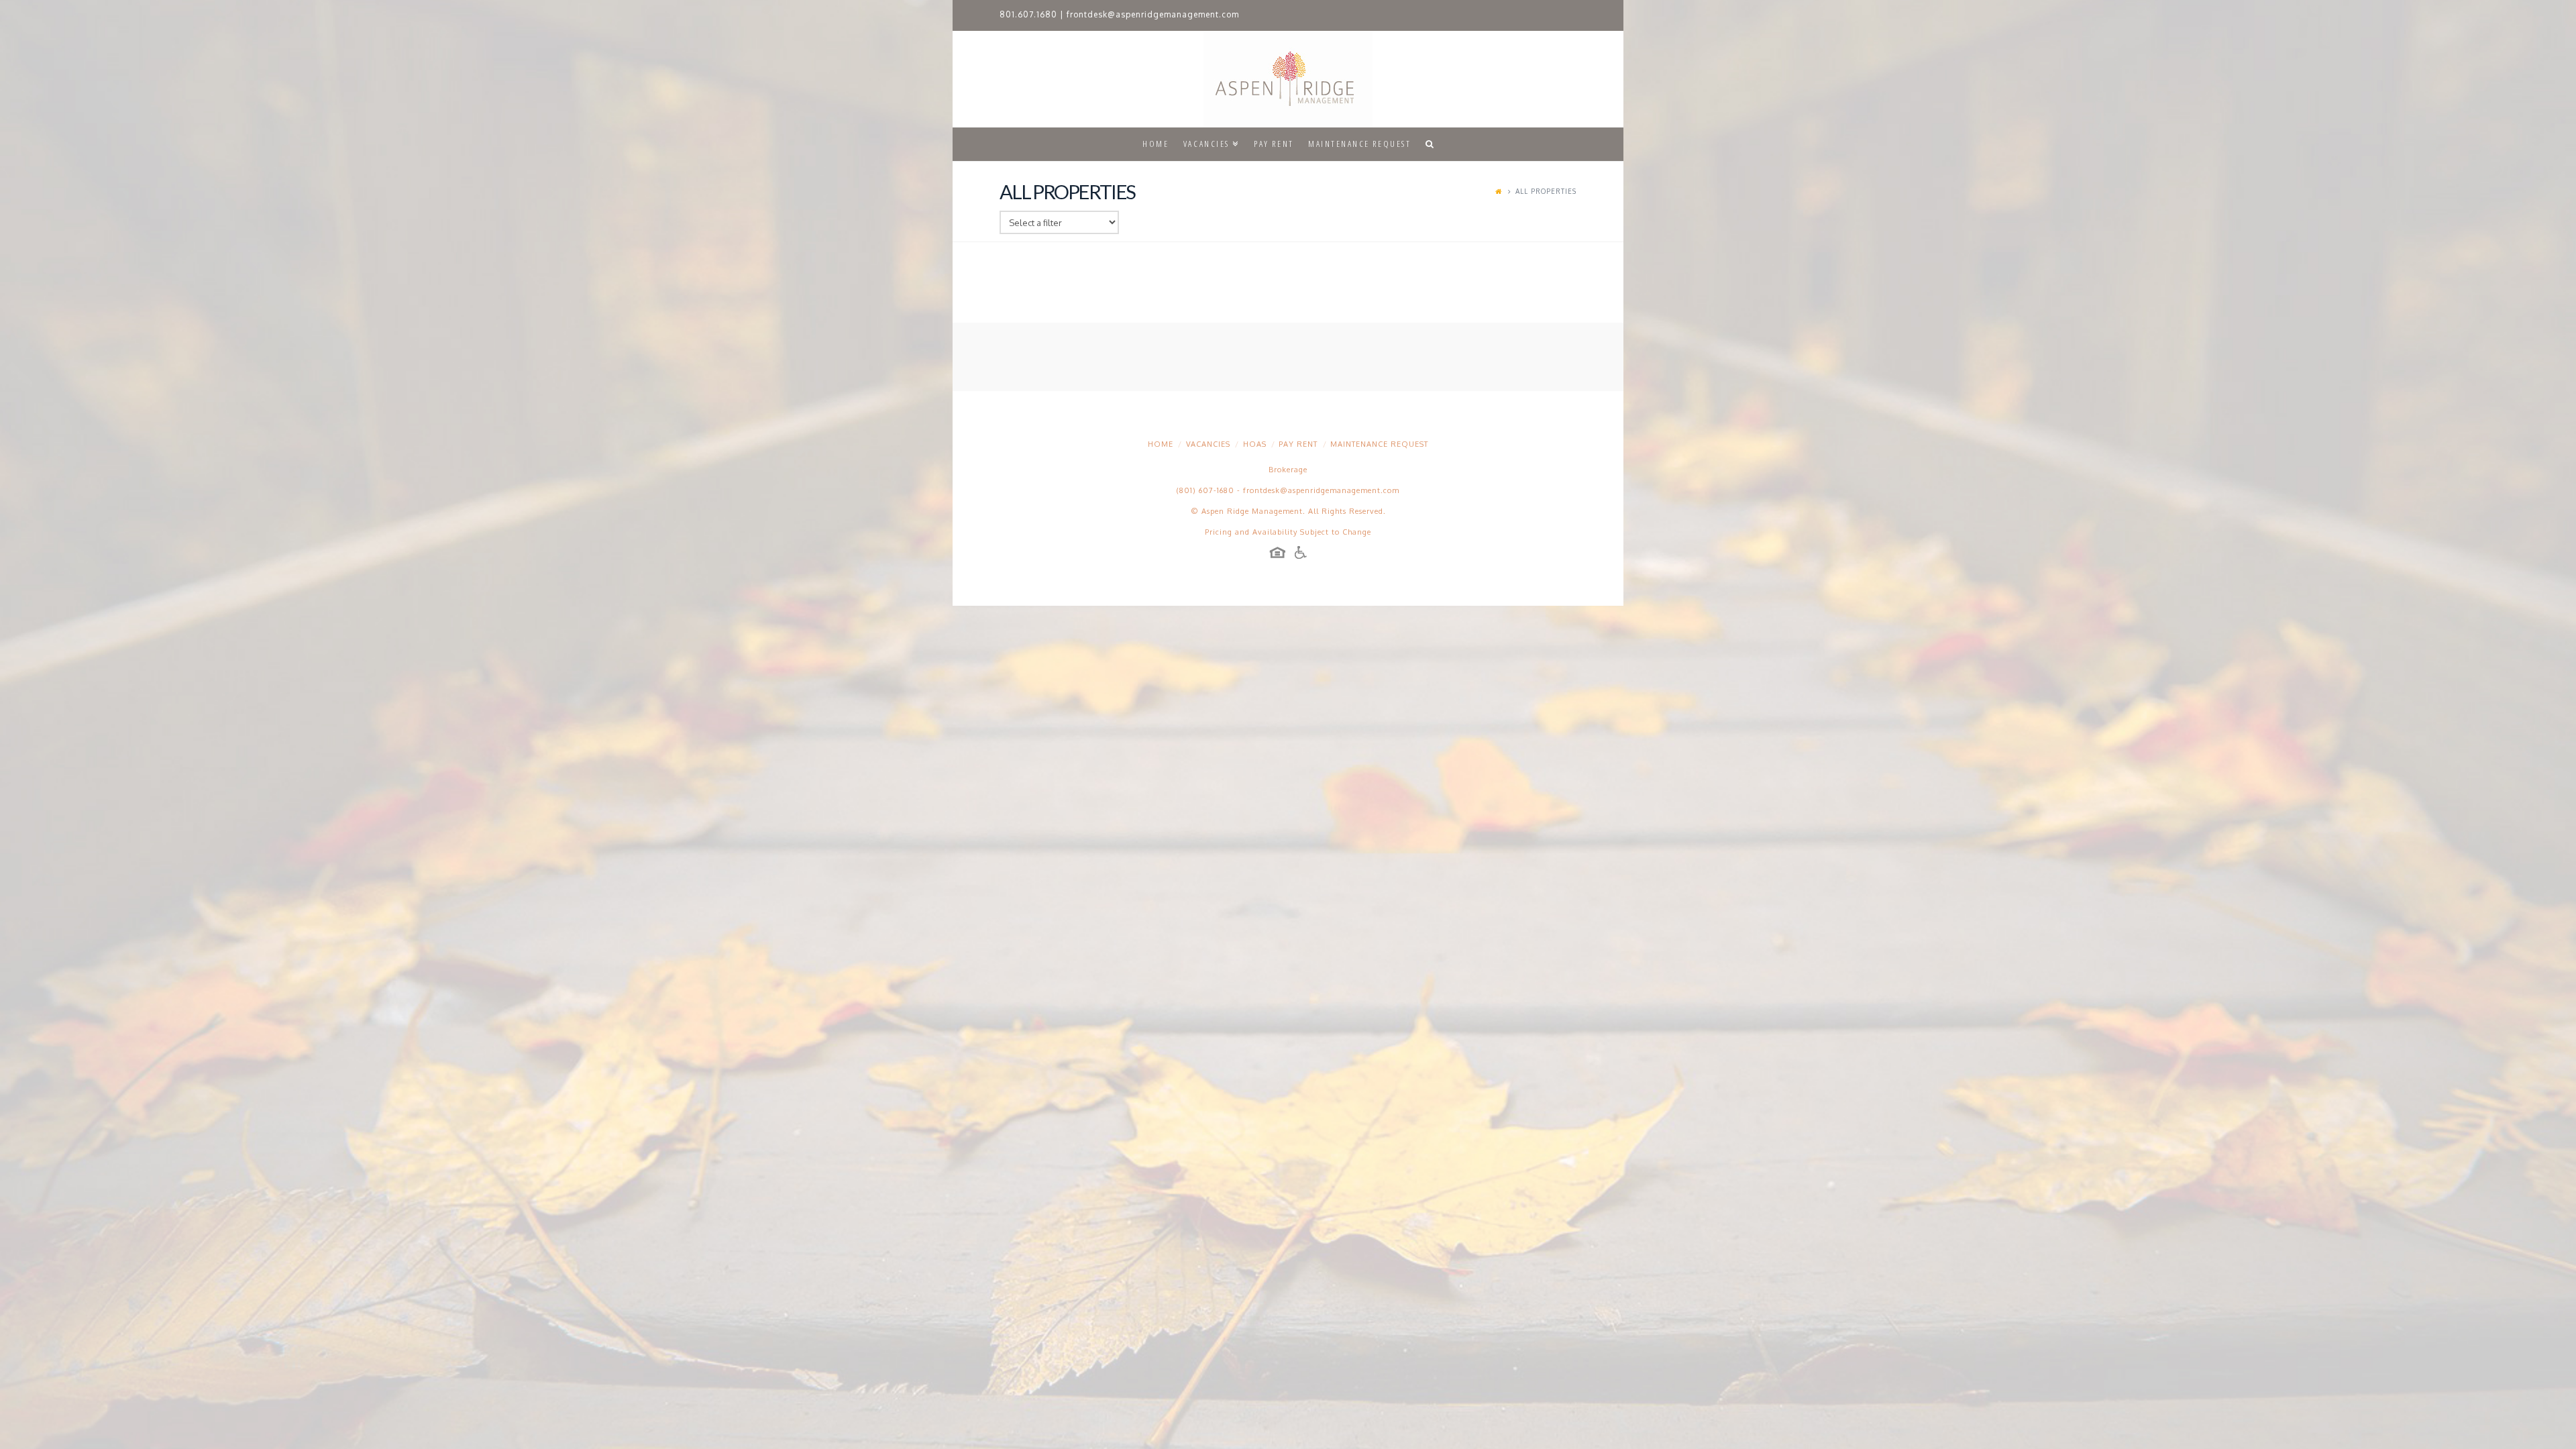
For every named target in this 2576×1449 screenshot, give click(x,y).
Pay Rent (1298, 444)
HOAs (1255, 444)
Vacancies (1208, 444)
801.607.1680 (1028, 14)
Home (1161, 444)
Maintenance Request (1379, 444)
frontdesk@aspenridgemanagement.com (1153, 14)
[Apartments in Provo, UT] (1288, 79)
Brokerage (1288, 470)
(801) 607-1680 (1205, 490)
